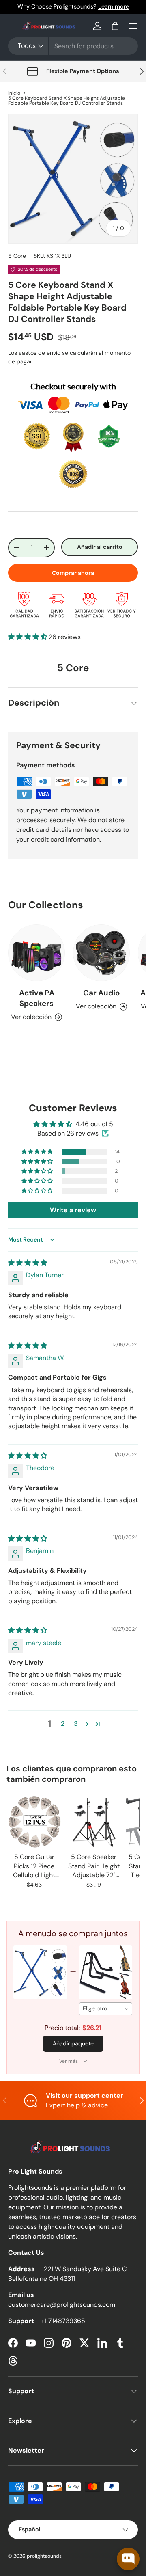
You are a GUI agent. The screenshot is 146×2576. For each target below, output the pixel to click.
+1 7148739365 (63, 2321)
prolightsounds (44, 2556)
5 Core (17, 256)
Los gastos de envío (34, 353)
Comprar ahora (73, 573)
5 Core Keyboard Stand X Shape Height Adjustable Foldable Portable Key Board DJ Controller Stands (67, 101)
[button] (115, 26)
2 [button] (63, 1724)
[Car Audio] (101, 953)
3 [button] (76, 1724)
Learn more (114, 6)
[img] (28, 1263)
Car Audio (101, 993)
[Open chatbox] (128, 2559)
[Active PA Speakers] (36, 953)
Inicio (14, 93)
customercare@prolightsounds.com (62, 2305)
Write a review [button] (73, 1210)
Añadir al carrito (100, 547)
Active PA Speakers (37, 998)
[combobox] (73, 46)
